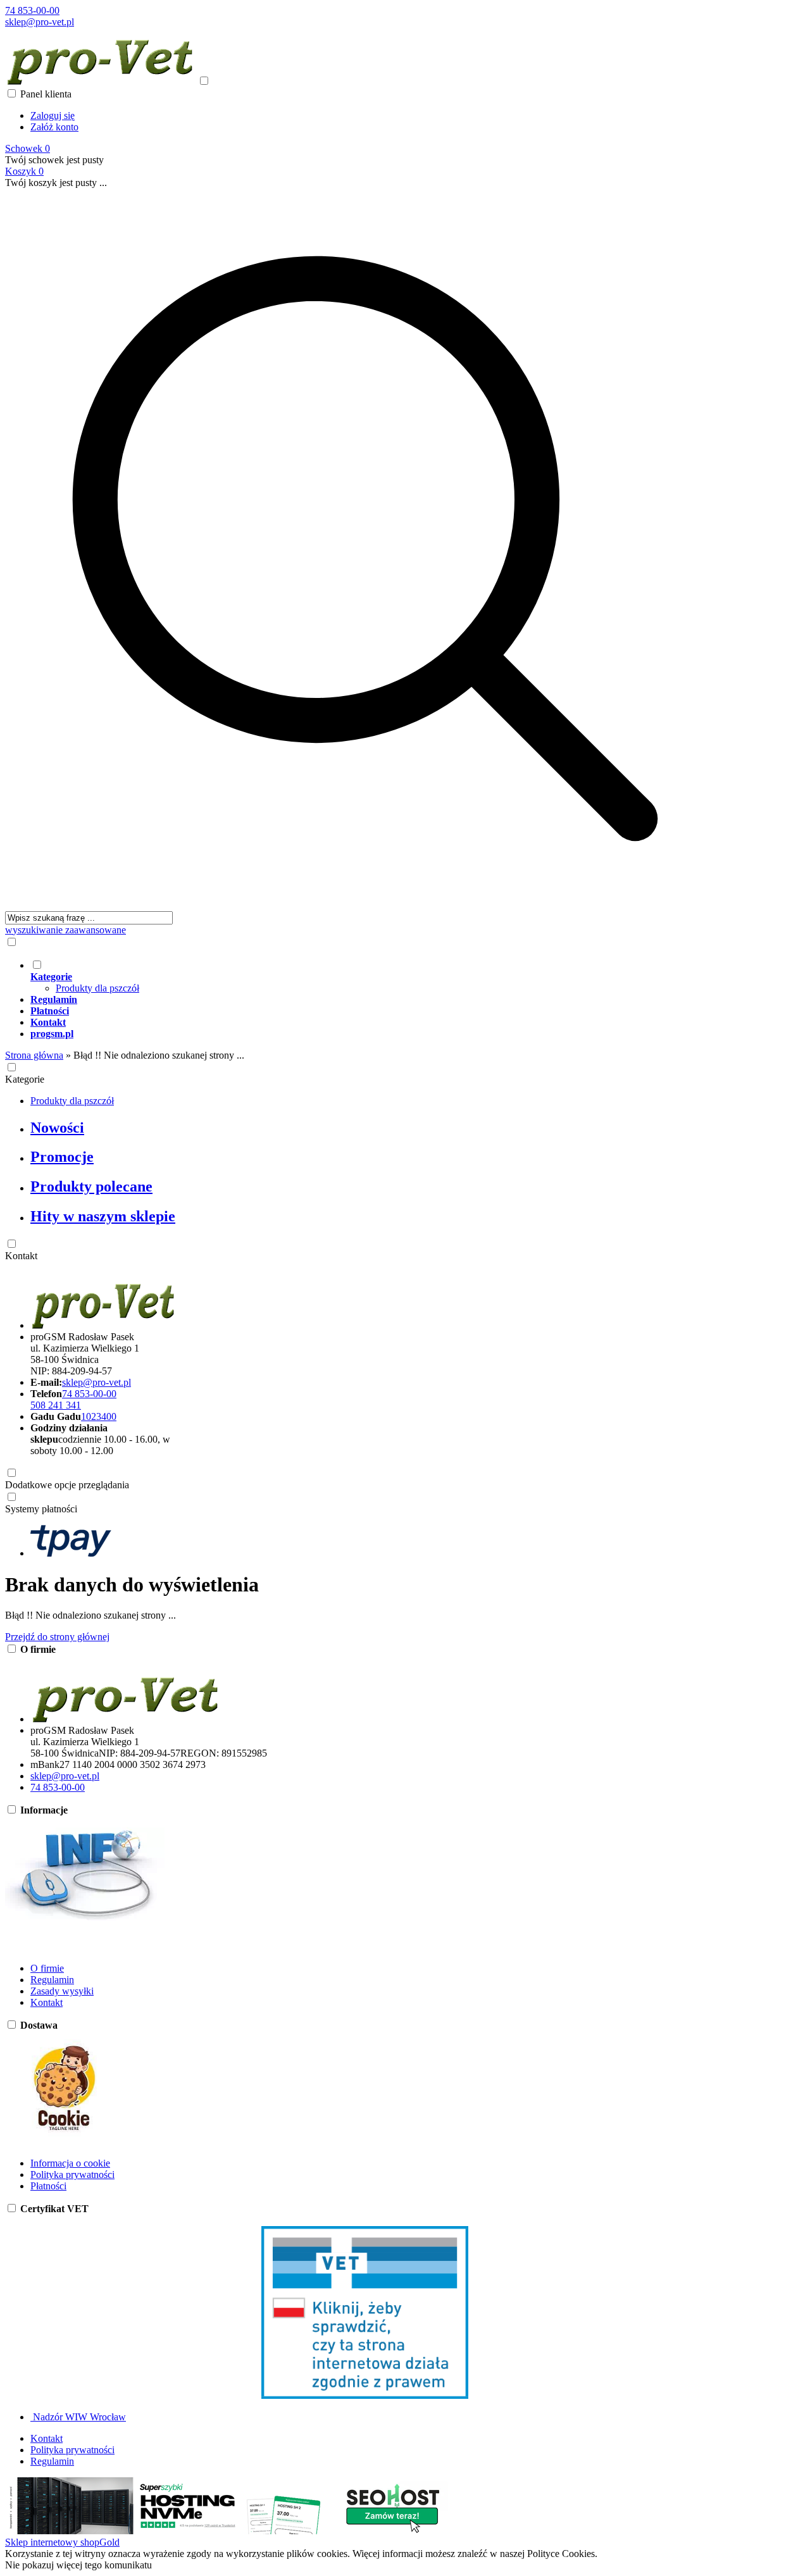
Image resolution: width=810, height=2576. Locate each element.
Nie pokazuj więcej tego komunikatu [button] (78, 2565)
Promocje (62, 1157)
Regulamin (52, 1980)
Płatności (48, 2186)
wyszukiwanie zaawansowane (65, 930)
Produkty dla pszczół (97, 988)
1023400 (99, 1416)
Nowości (57, 1128)
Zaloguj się (53, 115)
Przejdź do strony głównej (57, 1637)
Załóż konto (54, 127)
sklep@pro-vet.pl (40, 22)
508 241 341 (56, 1405)
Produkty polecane (91, 1186)
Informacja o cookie (70, 2163)
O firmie (47, 1968)
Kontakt (21, 1256)
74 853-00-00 (32, 10)
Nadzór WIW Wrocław (78, 2417)
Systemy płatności (41, 1509)
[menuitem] (378, 976)
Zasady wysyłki (62, 1991)
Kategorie (25, 1079)
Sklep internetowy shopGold (62, 2542)
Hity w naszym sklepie (103, 1216)
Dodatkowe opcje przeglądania (67, 1485)
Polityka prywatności (72, 2175)
